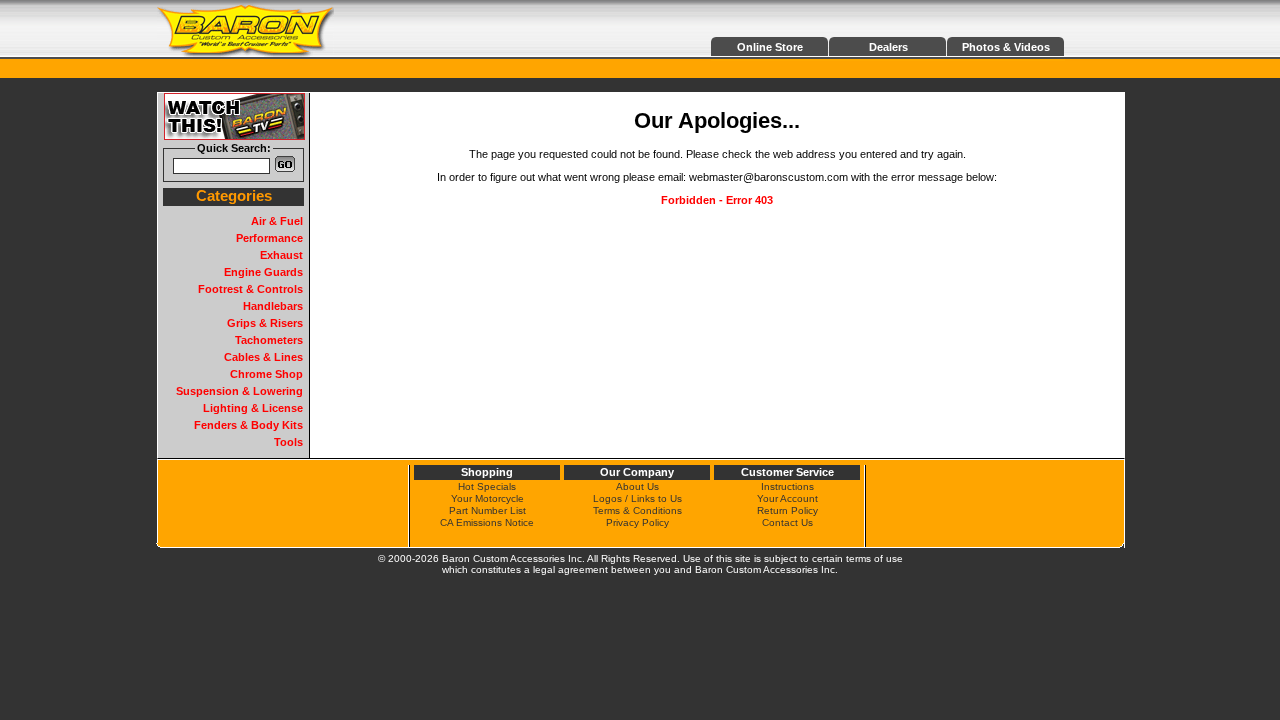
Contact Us (787, 522)
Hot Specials (487, 486)
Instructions (787, 486)
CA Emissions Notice (487, 522)
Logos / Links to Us (637, 498)
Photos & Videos (1006, 47)
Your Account (787, 498)
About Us (637, 486)
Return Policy (787, 510)
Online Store (770, 47)
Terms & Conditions (637, 510)
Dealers (888, 47)
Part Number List (487, 510)
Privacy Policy (637, 522)
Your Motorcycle (487, 498)
